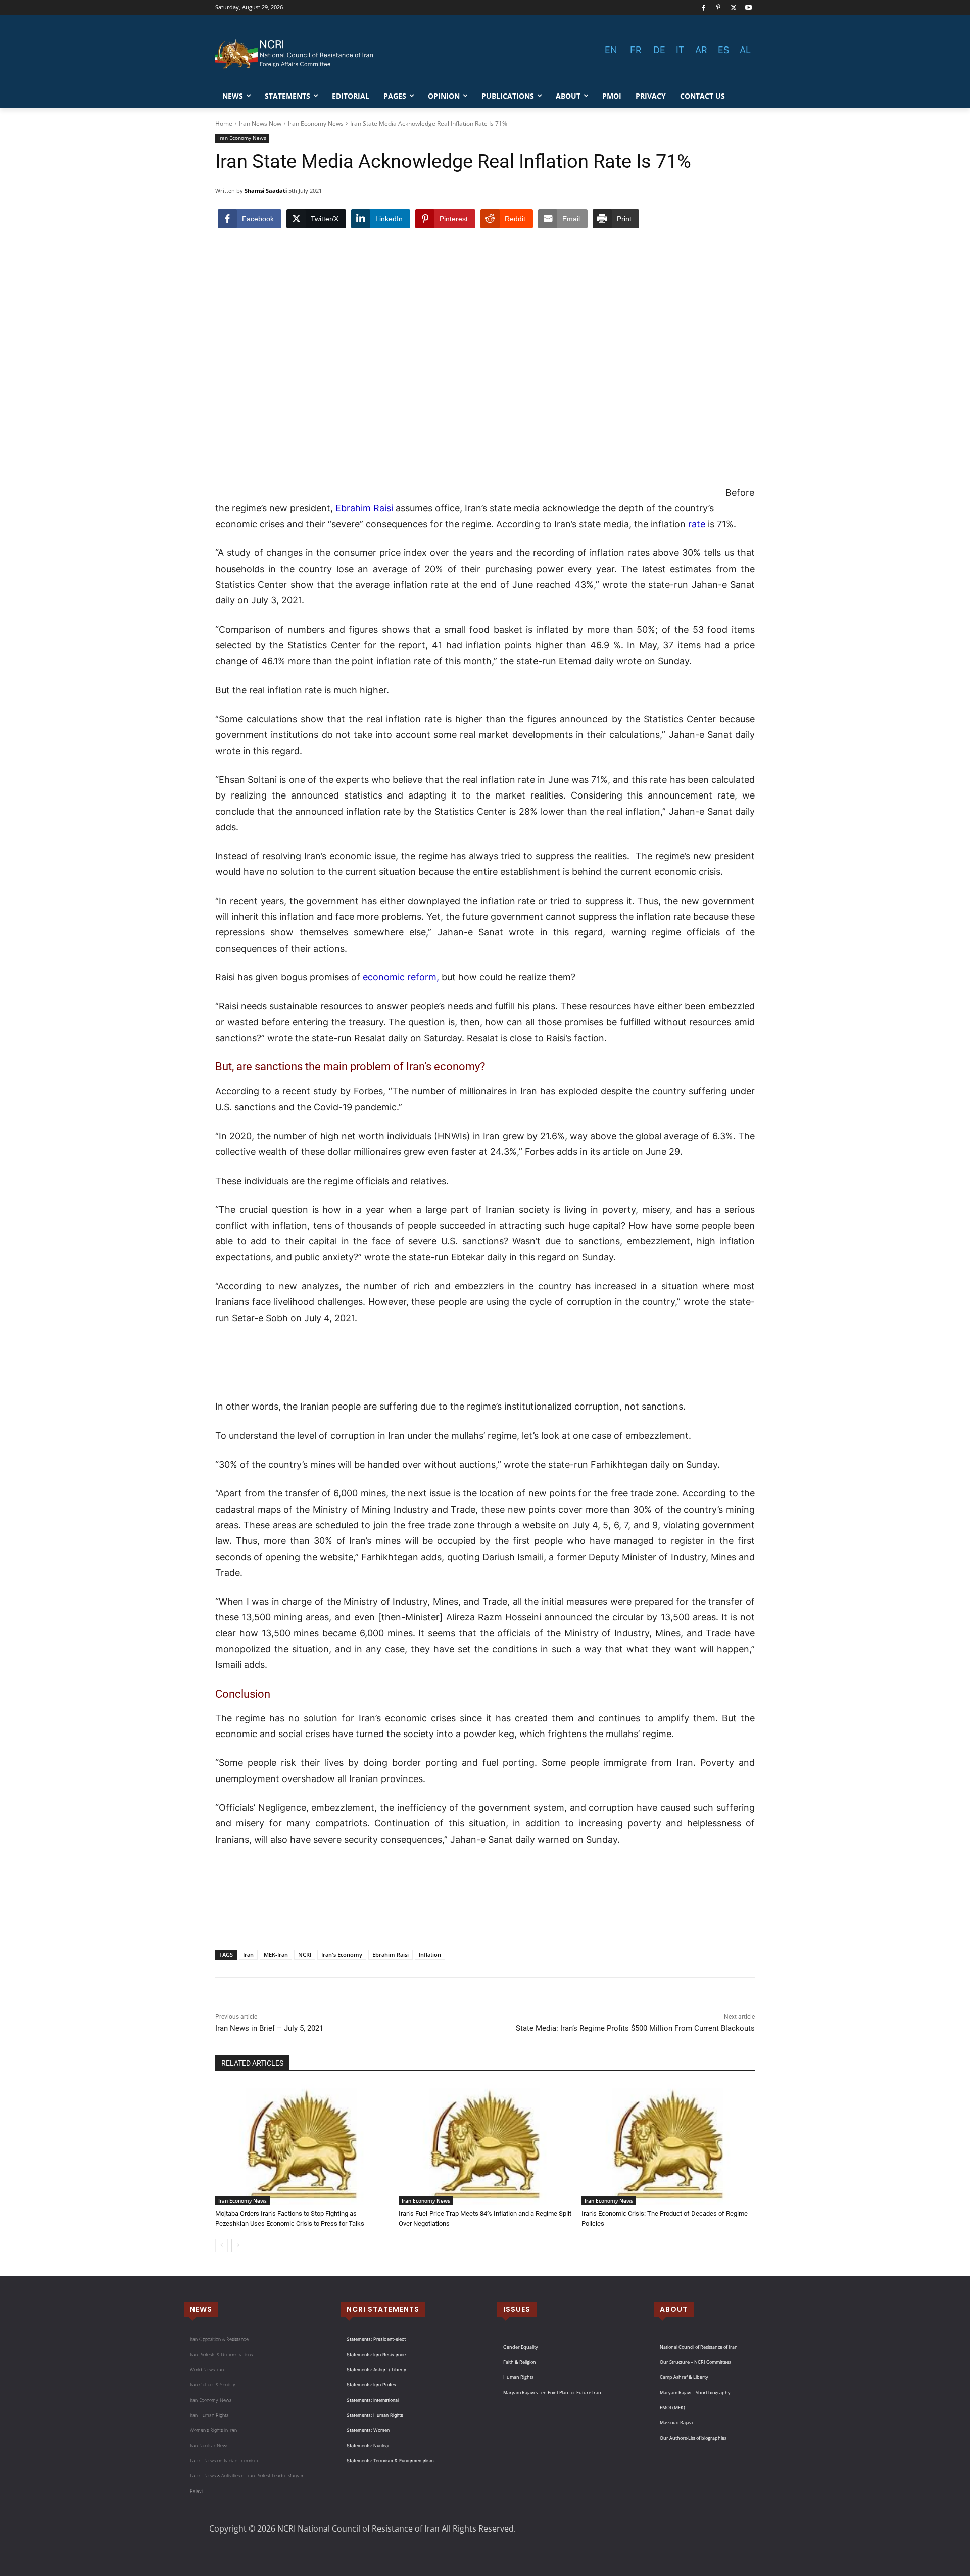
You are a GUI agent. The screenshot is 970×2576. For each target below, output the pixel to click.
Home (224, 124)
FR (636, 50)
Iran (248, 1955)
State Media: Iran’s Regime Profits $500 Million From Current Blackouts (635, 2028)
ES (723, 50)
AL (745, 50)
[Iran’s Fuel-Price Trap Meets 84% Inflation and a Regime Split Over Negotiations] (485, 2144)
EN (611, 50)
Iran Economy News (316, 124)
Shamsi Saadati (266, 190)
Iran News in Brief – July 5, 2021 (269, 2028)
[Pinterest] (719, 8)
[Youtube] (748, 8)
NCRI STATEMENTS (383, 2309)
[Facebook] (704, 8)
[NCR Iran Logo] (296, 54)
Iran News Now (260, 124)
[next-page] (238, 2245)
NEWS (201, 2309)
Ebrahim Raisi (364, 508)
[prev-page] (222, 2245)
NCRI (305, 1955)
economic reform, (400, 977)
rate (697, 524)
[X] (734, 8)
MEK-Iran (276, 1955)
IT (680, 50)
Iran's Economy (342, 1955)
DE (659, 50)
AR (701, 50)
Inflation (430, 1955)
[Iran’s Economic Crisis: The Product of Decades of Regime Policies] (668, 2144)
